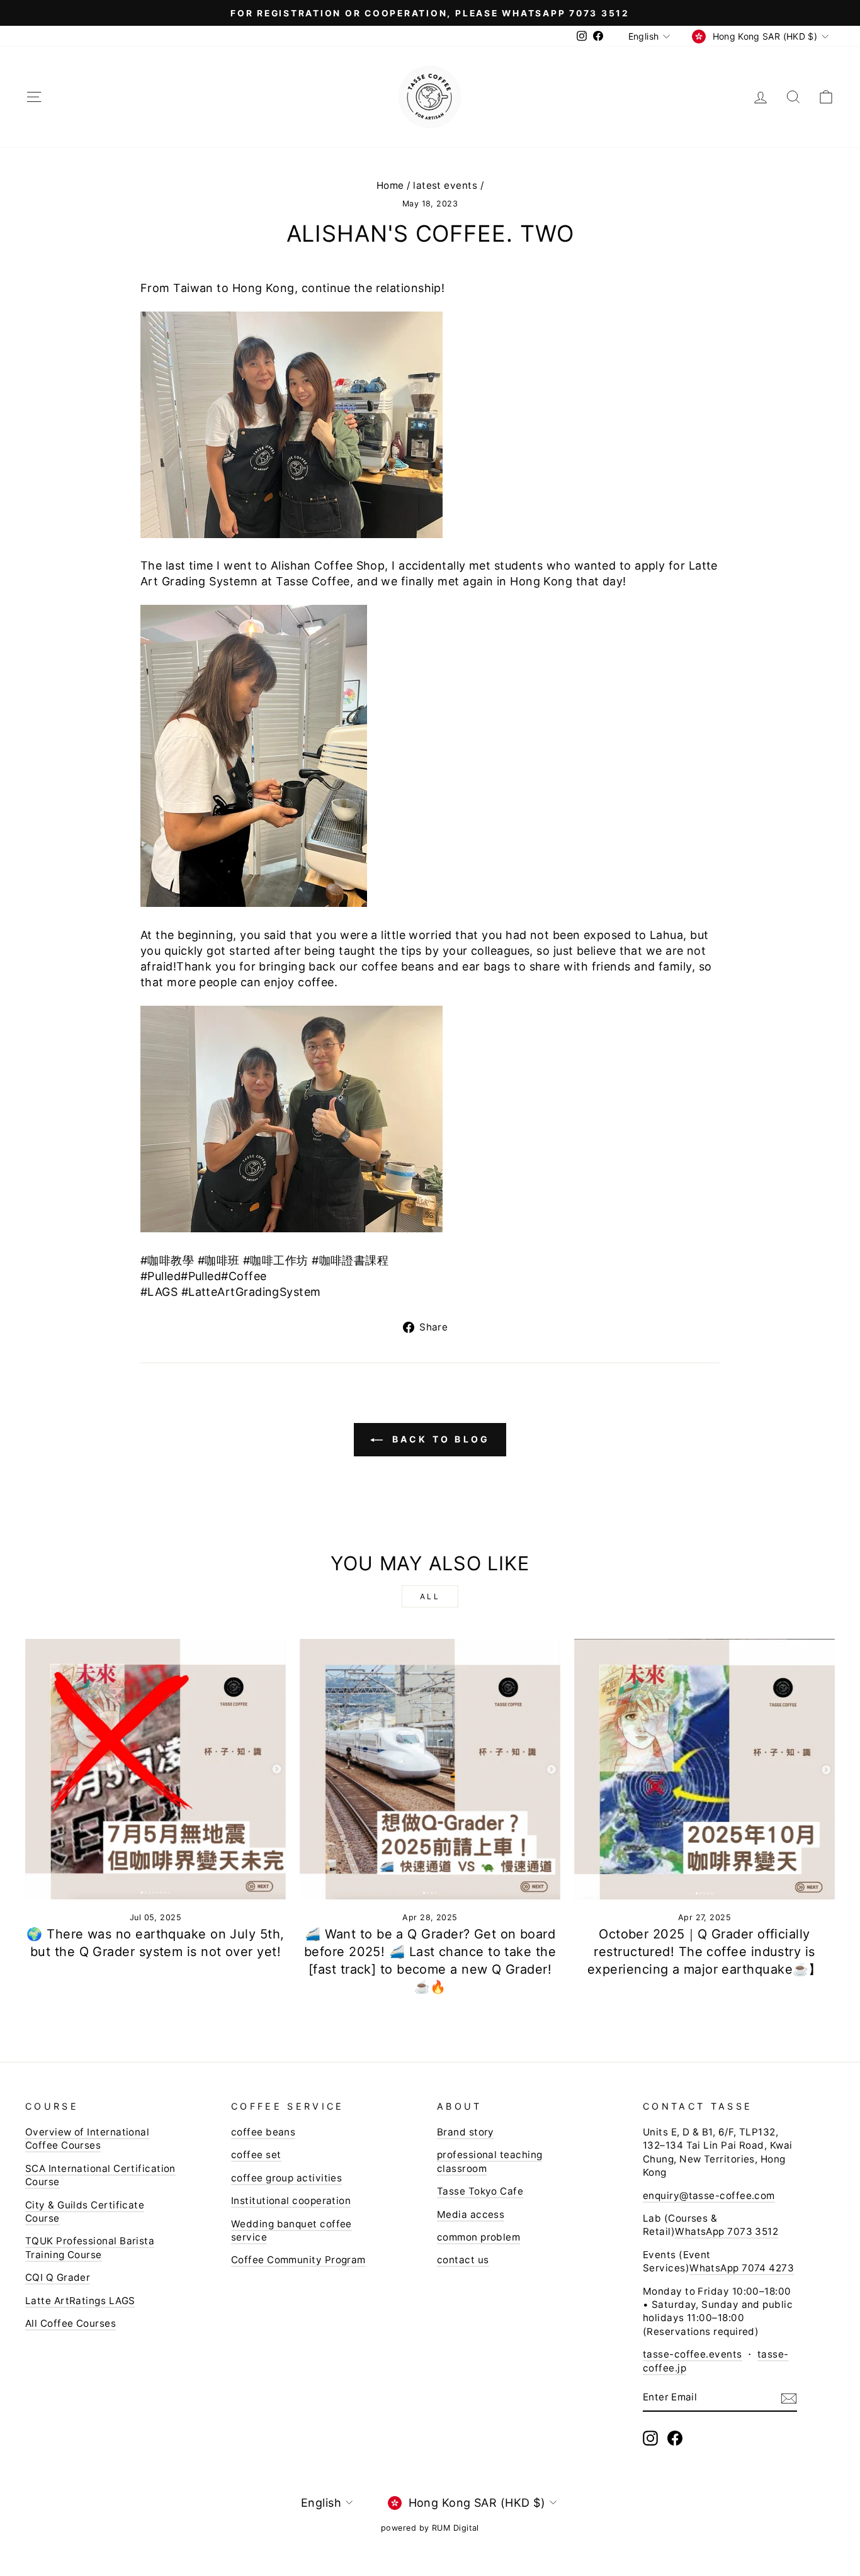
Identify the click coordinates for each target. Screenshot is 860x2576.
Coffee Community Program (298, 2260)
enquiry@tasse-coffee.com (709, 2196)
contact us (463, 2260)
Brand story (466, 2132)
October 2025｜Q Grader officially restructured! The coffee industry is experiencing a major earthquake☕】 (704, 1952)
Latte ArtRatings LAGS (80, 2301)
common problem (478, 2237)
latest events (445, 185)
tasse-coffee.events (693, 2354)
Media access (471, 2214)
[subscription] (789, 2398)
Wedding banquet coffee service (291, 2230)
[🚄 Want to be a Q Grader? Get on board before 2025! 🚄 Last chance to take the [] (430, 1769)
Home (390, 185)
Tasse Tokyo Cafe (480, 2191)
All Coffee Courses (71, 2323)
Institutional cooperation (291, 2201)
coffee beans (263, 2132)
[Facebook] (675, 2438)
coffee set (256, 2155)
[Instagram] (650, 2438)
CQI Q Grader (58, 2277)
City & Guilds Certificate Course (85, 2212)
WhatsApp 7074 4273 (742, 2268)
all (430, 1596)
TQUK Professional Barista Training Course (90, 2247)
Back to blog (439, 1439)
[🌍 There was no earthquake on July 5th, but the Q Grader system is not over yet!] (156, 1769)
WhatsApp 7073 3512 (727, 2231)
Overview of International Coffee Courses (87, 2139)
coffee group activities (286, 2178)
